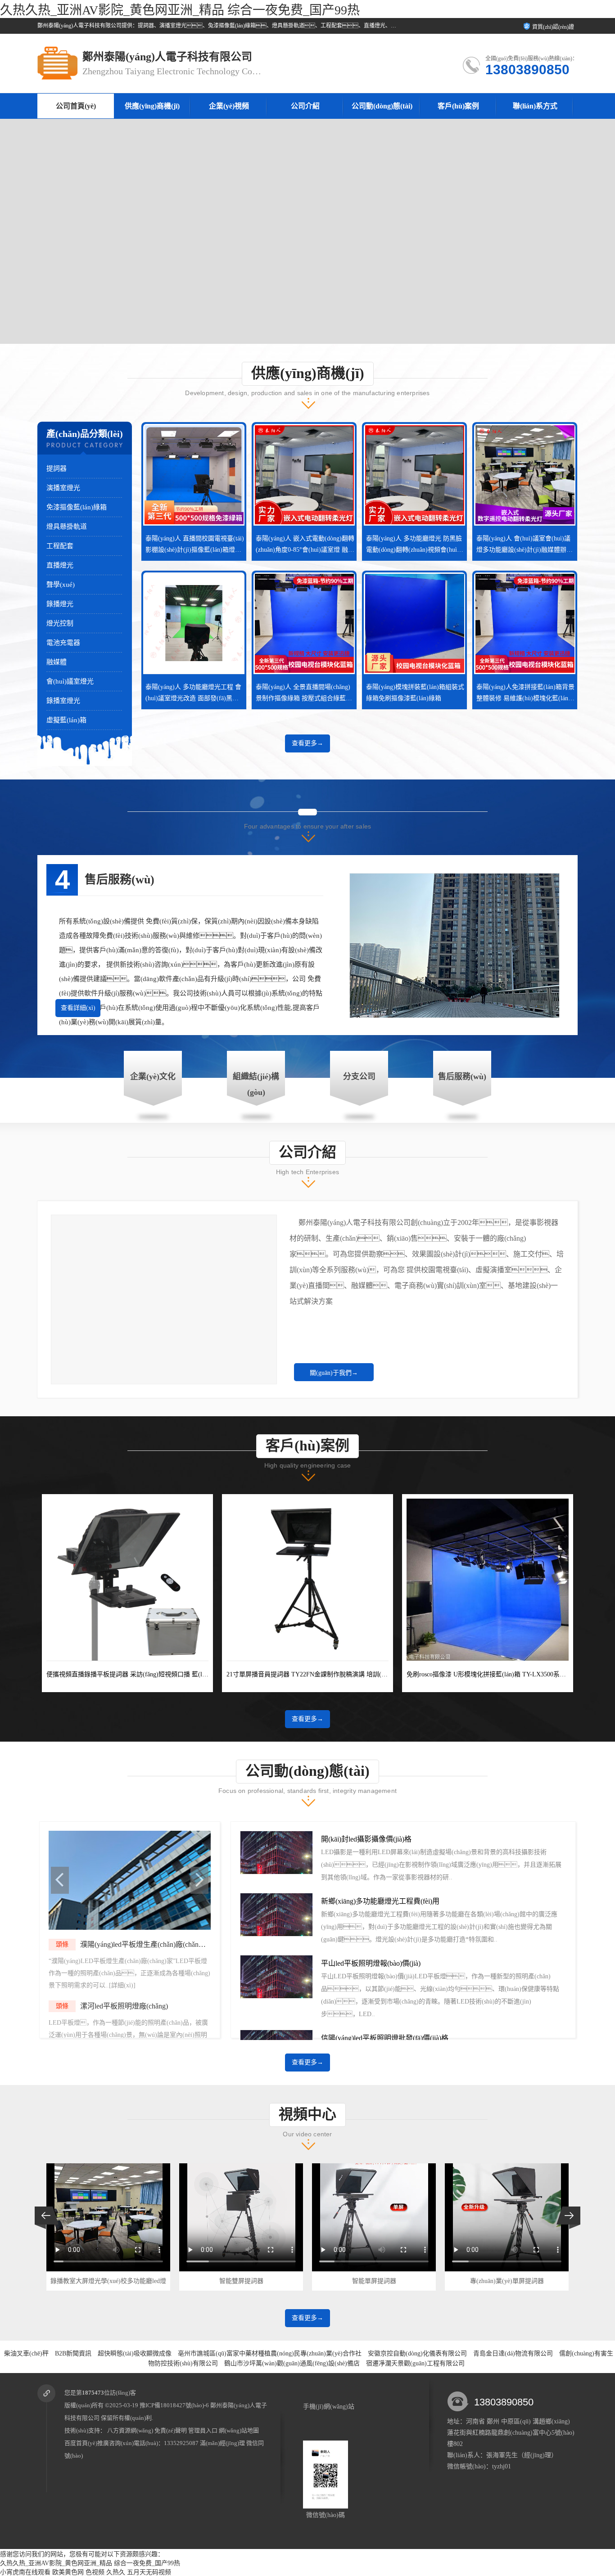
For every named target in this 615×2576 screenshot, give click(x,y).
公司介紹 (305, 106)
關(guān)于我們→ (334, 1373)
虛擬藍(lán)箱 (66, 720)
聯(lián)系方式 (535, 106)
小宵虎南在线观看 (25, 2572)
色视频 (95, 2572)
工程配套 (60, 546)
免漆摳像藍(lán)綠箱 (77, 507)
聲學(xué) (61, 585)
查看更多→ (307, 743)
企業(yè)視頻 (229, 106)
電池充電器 (63, 643)
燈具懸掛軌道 (67, 527)
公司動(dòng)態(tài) (382, 106)
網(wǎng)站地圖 (239, 2430)
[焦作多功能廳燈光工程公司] (130, 1928)
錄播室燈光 (63, 701)
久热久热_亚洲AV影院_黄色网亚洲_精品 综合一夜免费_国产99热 (180, 10)
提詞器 (57, 468)
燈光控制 (60, 623)
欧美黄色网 (68, 2572)
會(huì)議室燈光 (70, 681)
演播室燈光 (63, 488)
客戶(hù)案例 (458, 106)
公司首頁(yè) (76, 106)
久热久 (116, 2572)
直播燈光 (60, 565)
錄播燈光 (60, 604)
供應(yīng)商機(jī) (152, 106)
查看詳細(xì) (78, 1008)
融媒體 (57, 662)
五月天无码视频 (149, 2572)
